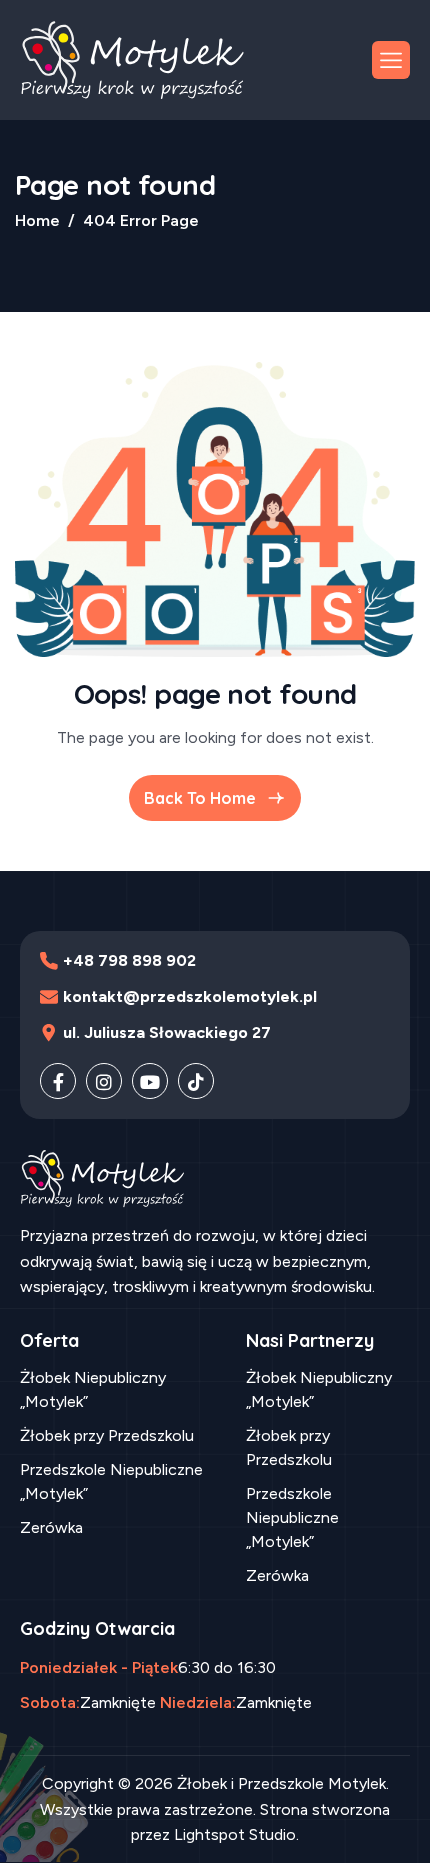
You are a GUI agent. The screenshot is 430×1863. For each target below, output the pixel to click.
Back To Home (200, 798)
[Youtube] (150, 1081)
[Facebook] (58, 1081)
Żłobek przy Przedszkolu (107, 1435)
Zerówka (51, 1527)
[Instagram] (104, 1081)
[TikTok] (196, 1081)
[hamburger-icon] (391, 60)
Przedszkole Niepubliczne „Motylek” (111, 1481)
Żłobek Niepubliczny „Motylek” (93, 1389)
